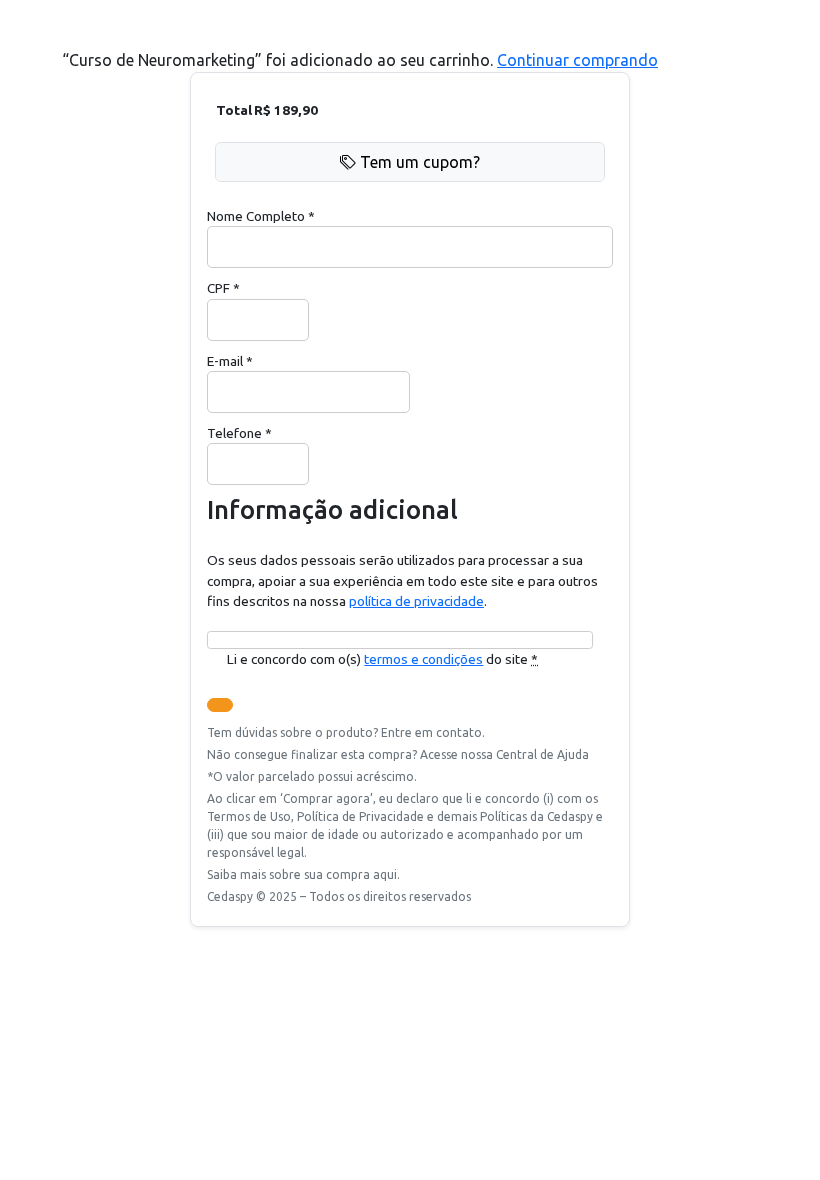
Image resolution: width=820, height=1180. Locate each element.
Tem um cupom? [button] (420, 162)
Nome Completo (261, 216)
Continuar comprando (577, 60)
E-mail (230, 361)
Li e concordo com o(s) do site (382, 659)
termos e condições (423, 659)
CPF (223, 288)
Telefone (239, 433)
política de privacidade (416, 601)
